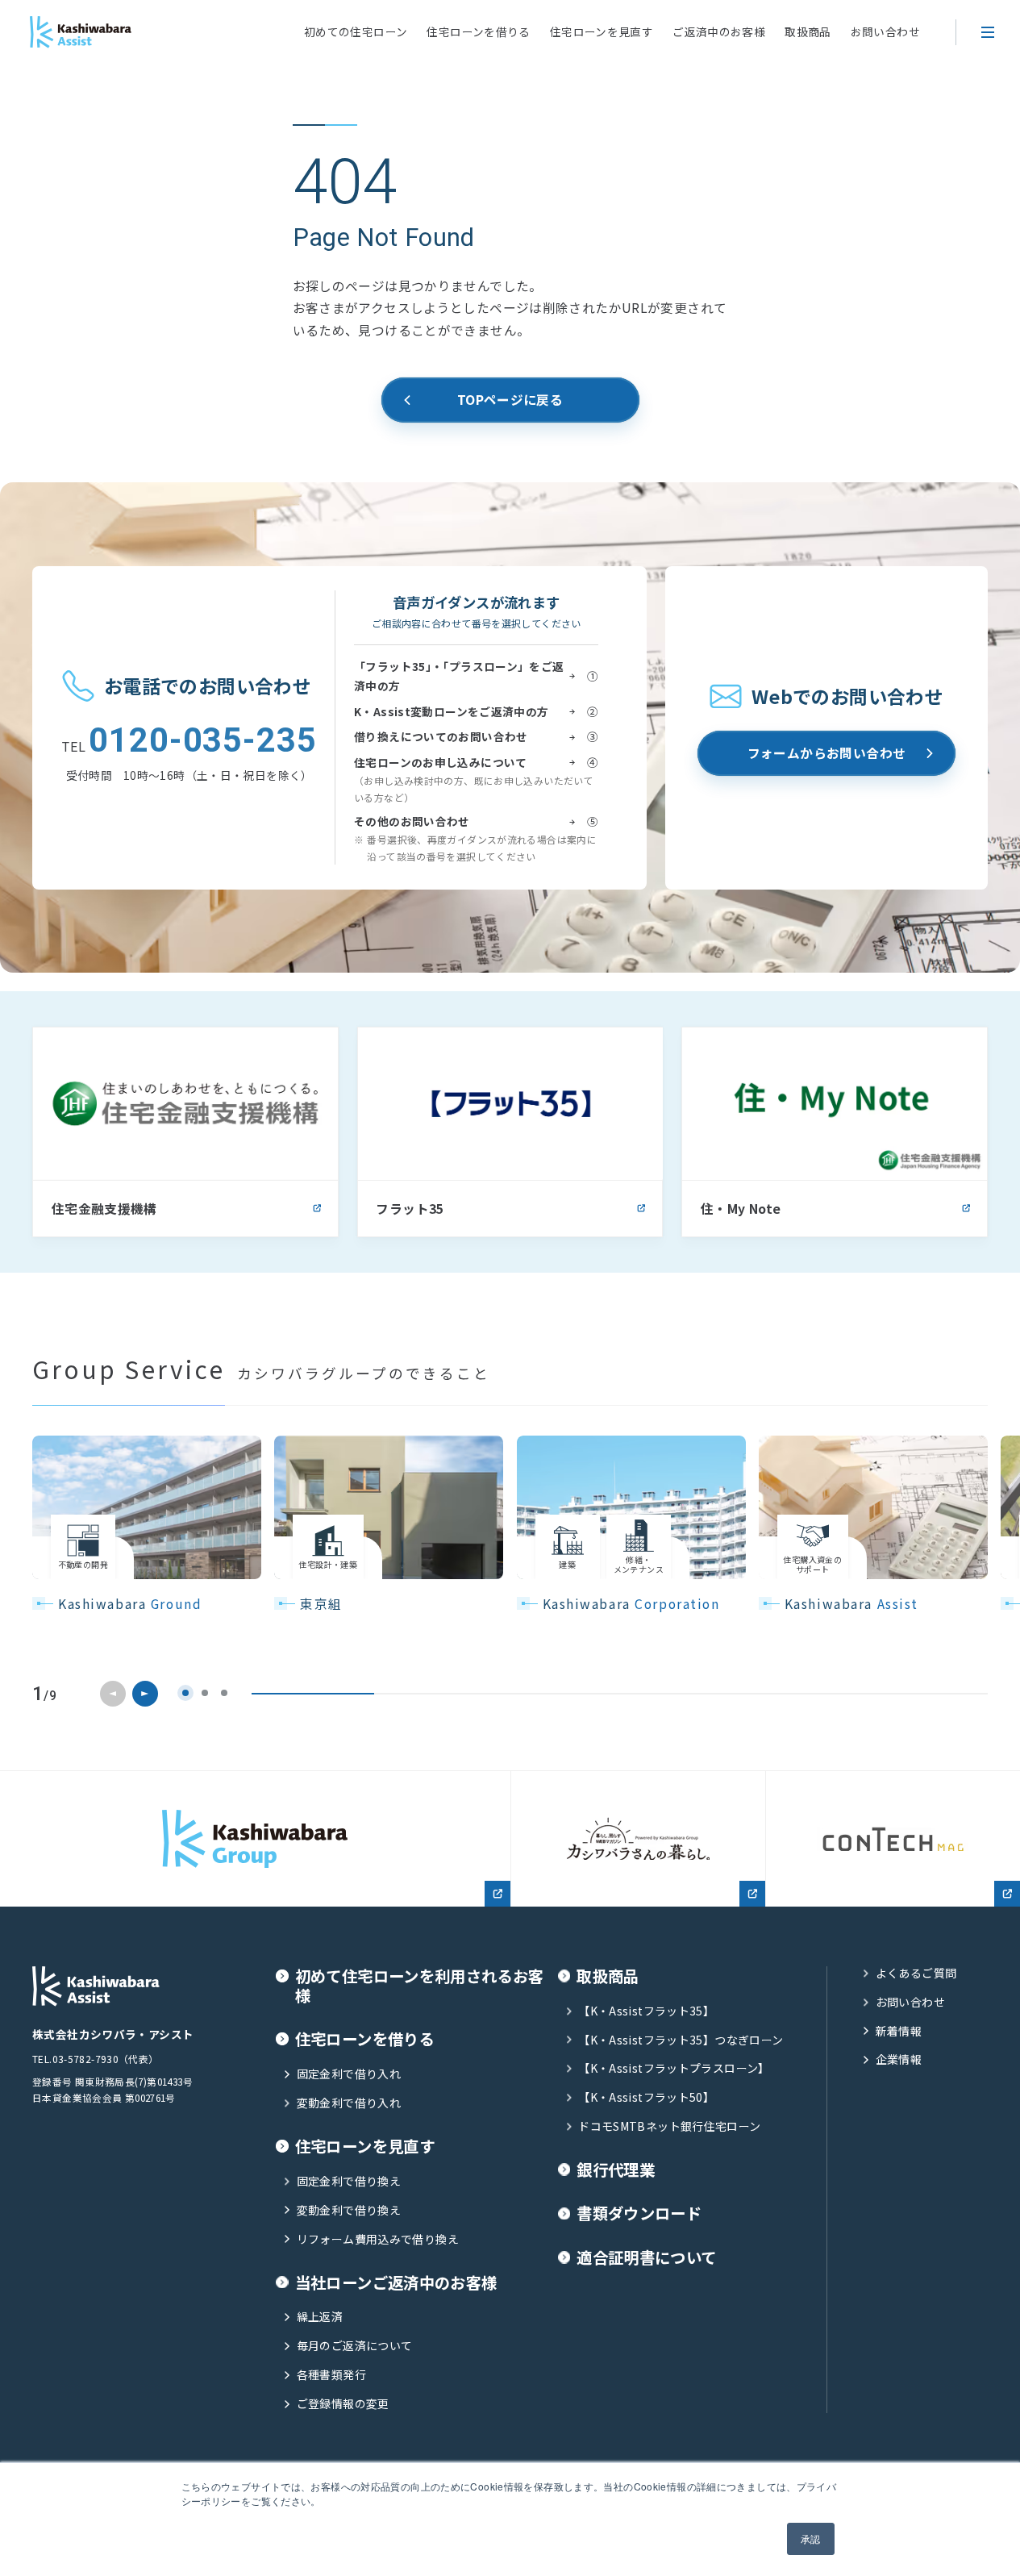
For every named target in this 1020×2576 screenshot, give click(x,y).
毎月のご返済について (354, 2346)
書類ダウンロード (639, 2213)
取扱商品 (808, 31)
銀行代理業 (616, 2170)
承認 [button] (811, 2538)
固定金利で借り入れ (349, 2074)
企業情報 (899, 2059)
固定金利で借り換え (349, 2181)
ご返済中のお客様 (719, 31)
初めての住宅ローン (356, 31)
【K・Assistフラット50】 (646, 2097)
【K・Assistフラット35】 (646, 2011)
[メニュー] (988, 32)
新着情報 (899, 2031)
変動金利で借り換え (349, 2210)
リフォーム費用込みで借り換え (378, 2239)
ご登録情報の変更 (343, 2404)
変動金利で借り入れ (349, 2103)
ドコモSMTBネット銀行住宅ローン (669, 2126)
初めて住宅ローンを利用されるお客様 (420, 1986)
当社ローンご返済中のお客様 (396, 2282)
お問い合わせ (885, 31)
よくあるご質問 (916, 1973)
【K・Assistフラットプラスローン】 (674, 2068)
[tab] (185, 1693)
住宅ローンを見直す (602, 31)
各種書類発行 (331, 2375)
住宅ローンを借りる (478, 31)
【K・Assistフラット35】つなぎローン (681, 2040)
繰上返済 (320, 2317)
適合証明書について (646, 2257)
